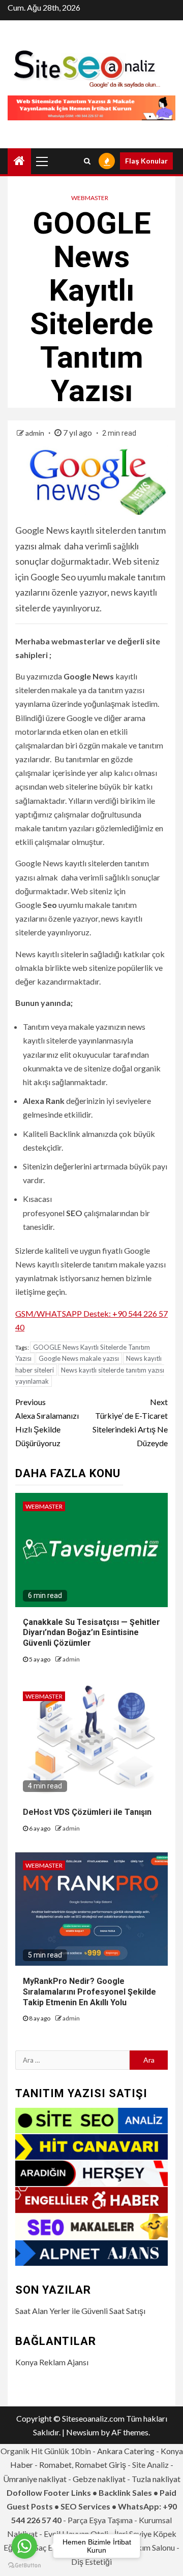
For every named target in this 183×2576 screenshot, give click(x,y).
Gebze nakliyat (99, 2479)
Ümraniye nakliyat (35, 2479)
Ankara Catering (126, 2451)
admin (36, 433)
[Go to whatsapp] (24, 2546)
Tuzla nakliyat (156, 2479)
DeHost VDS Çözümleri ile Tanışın (87, 1812)
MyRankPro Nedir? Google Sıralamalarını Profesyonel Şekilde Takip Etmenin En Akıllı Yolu (89, 1992)
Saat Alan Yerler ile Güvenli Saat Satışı (80, 2311)
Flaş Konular (146, 161)
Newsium (83, 2432)
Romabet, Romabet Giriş (83, 2465)
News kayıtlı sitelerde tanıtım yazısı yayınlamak (90, 1376)
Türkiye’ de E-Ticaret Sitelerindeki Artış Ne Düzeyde (130, 1423)
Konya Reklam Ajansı (52, 2362)
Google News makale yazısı (79, 1358)
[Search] (87, 161)
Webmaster (90, 198)
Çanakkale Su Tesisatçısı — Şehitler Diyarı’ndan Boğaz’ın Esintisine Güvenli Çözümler (91, 1633)
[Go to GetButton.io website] (24, 2566)
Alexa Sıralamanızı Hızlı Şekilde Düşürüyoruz (47, 1423)
